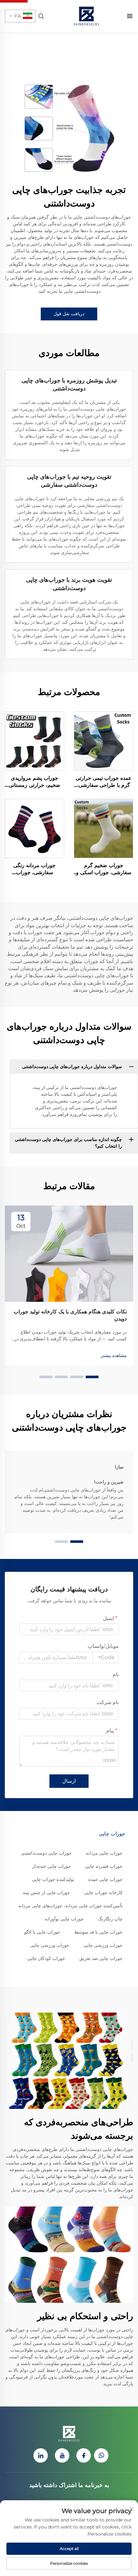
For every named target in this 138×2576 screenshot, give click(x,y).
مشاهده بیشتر (114, 1355)
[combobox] (106, 1658)
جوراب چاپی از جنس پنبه (46, 1893)
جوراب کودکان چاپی (46, 1958)
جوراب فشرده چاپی (104, 1866)
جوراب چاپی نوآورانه (64, 1919)
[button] (92, 1377)
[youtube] (62, 2455)
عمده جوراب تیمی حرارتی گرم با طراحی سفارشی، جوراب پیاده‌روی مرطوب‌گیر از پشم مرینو (104, 782)
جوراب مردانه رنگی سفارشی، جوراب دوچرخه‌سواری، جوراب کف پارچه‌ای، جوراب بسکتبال (35, 869)
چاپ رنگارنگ (110, 1919)
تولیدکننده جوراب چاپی (53, 1879)
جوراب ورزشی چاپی (103, 1945)
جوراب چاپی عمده (105, 1879)
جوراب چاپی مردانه (104, 1853)
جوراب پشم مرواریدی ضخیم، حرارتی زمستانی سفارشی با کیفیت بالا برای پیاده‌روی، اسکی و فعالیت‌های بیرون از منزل (34, 782)
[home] (86, 16)
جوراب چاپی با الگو (42, 1932)
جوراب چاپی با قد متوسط (98, 1932)
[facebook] (84, 2455)
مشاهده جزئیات (103, 741)
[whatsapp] (101, 2455)
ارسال (69, 1781)
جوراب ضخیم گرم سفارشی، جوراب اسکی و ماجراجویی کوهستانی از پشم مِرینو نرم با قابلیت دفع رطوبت (104, 869)
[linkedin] (41, 2455)
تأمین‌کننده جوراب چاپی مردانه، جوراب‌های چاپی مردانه (70, 1906)
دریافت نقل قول (69, 314)
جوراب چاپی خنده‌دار (52, 1866)
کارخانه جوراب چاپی (103, 1893)
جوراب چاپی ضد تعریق (101, 1958)
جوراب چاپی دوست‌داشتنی (46, 1853)
